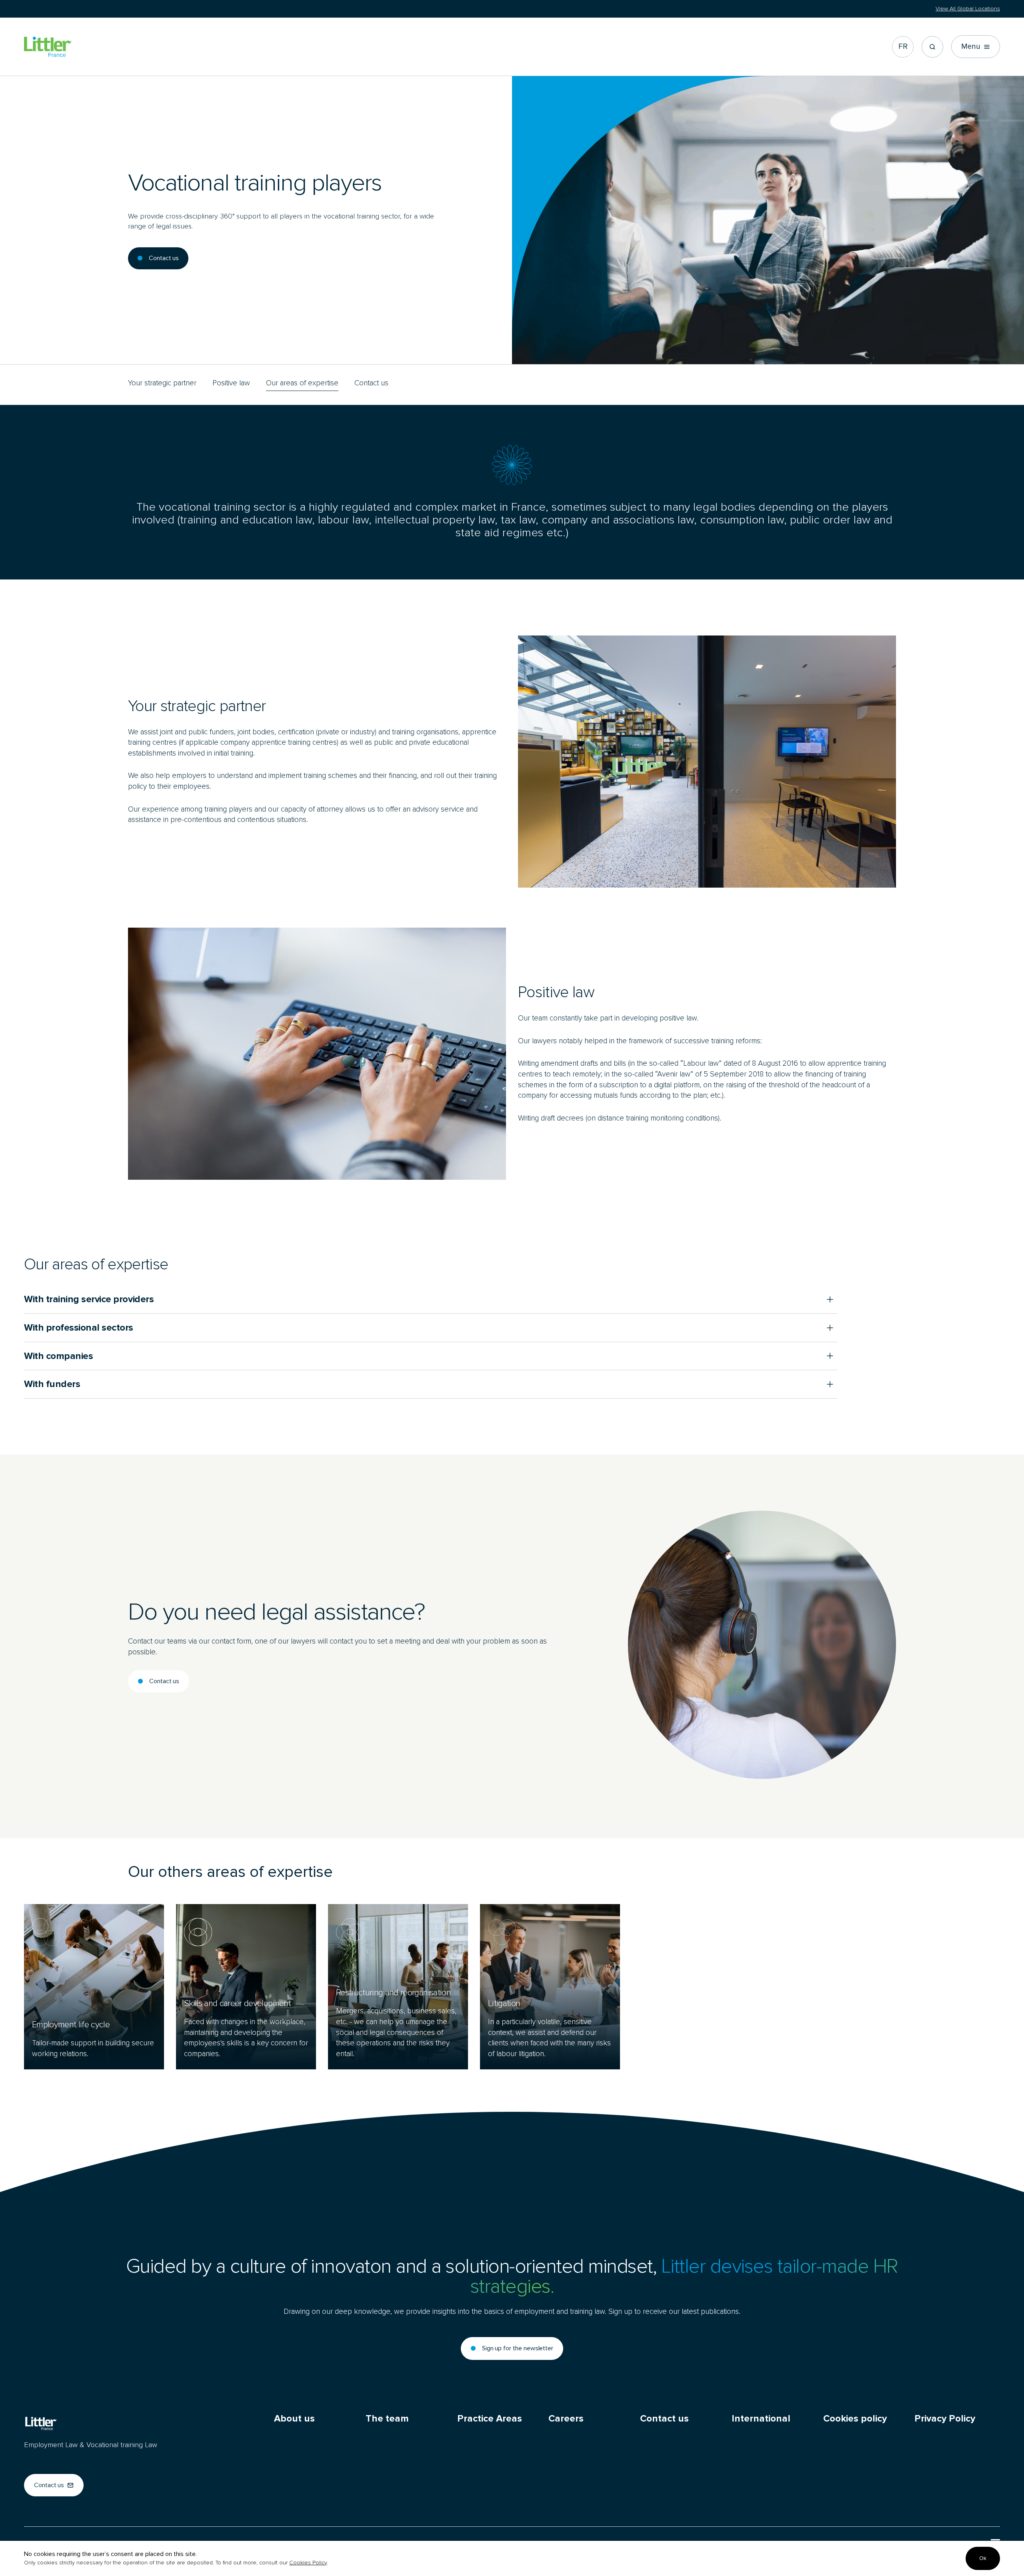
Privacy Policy (945, 2419)
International (761, 2419)
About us (294, 2419)
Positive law (231, 383)
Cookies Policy (308, 2563)
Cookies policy (855, 2419)
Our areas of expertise (302, 383)
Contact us (371, 383)
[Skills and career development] (246, 1987)
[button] (932, 47)
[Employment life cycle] (94, 1987)
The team (387, 2419)
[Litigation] (550, 1987)
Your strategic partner (162, 383)
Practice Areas (490, 2419)
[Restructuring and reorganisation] (398, 1987)
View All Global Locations (968, 9)
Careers (566, 2419)
